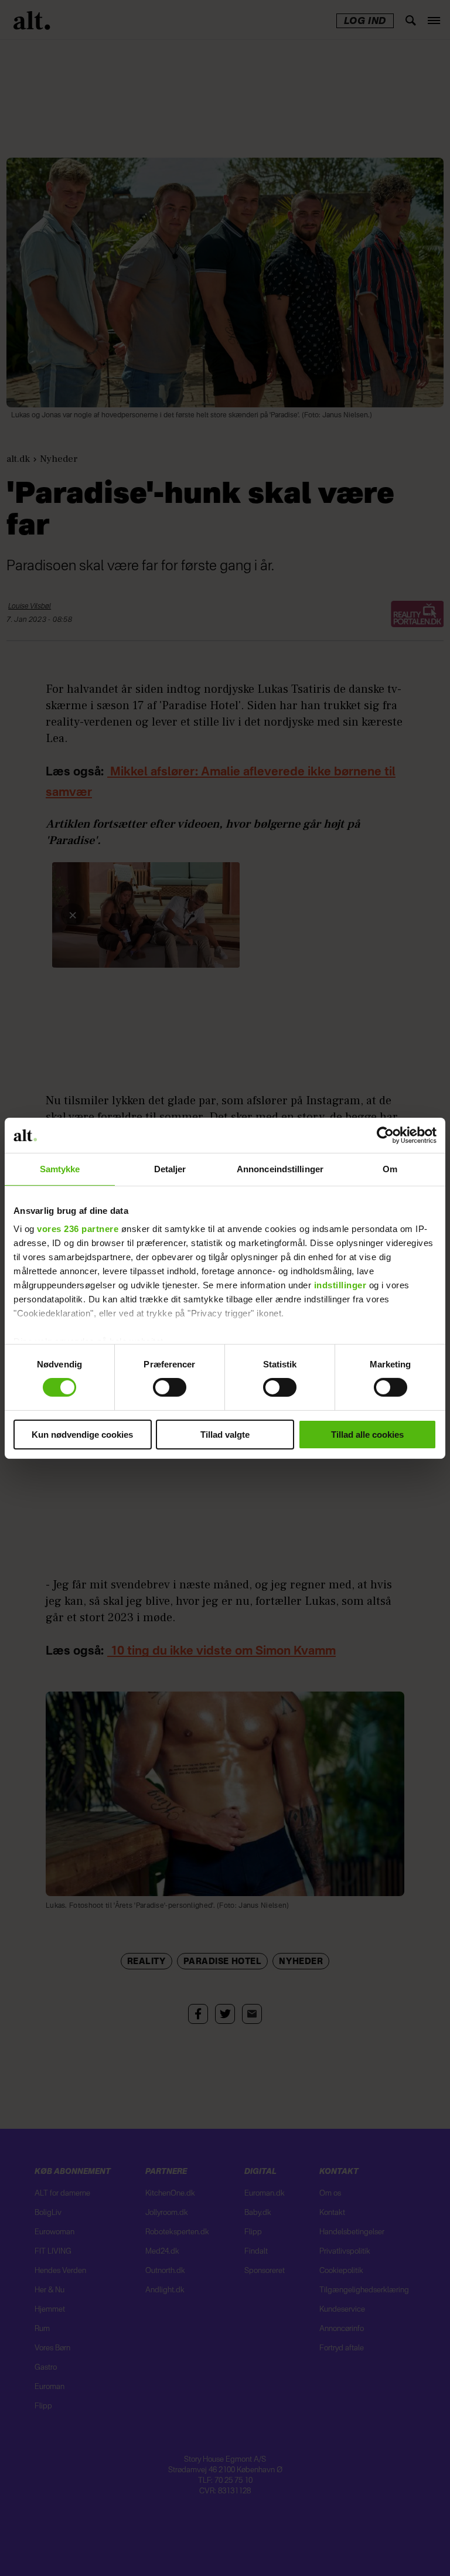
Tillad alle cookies (367, 1435)
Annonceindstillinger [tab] (280, 1168)
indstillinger (340, 1285)
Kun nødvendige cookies (82, 1435)
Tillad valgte (225, 1435)
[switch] (170, 1387)
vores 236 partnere (78, 1229)
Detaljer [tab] (170, 1168)
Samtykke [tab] (60, 1168)
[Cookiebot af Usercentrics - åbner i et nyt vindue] (385, 1135)
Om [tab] (390, 1168)
